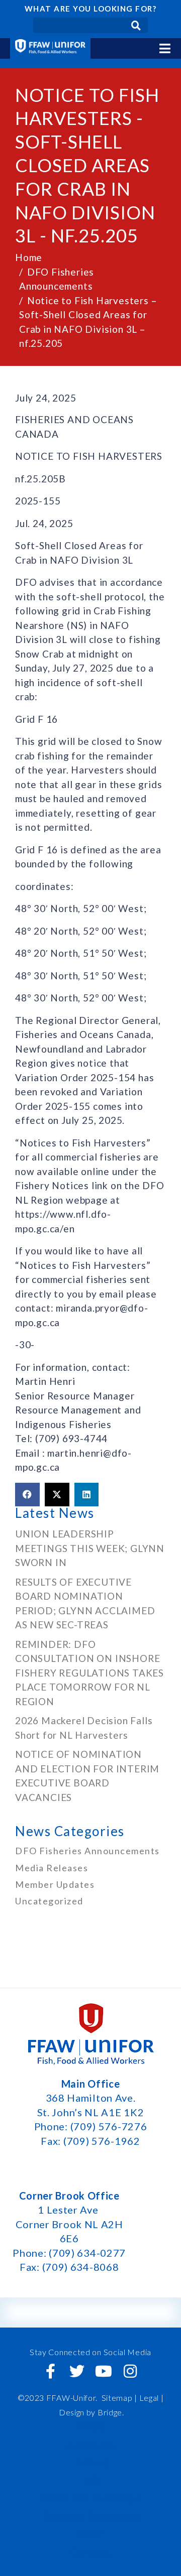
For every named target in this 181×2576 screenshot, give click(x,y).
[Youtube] (104, 2371)
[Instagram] (130, 2371)
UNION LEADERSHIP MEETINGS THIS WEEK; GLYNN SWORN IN (90, 1548)
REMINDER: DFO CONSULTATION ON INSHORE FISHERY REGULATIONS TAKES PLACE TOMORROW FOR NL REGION (89, 1673)
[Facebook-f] (51, 2371)
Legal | (152, 2398)
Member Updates (55, 1884)
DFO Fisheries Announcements (87, 1851)
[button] (27, 1495)
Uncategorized (49, 1901)
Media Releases (52, 1868)
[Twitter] (77, 2371)
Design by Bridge (90, 2412)
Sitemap (117, 2398)
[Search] (136, 25)
